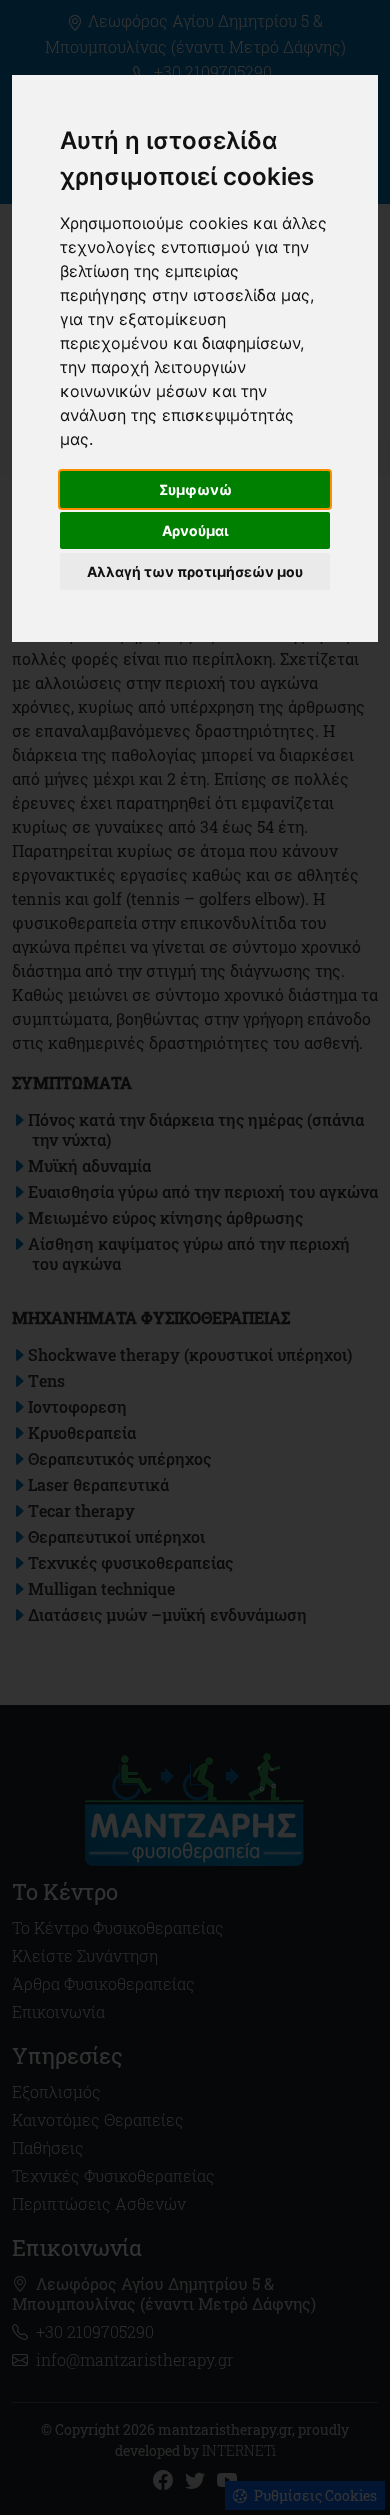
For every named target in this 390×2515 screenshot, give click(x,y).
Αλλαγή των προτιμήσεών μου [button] (195, 571)
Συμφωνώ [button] (195, 489)
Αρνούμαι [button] (195, 530)
